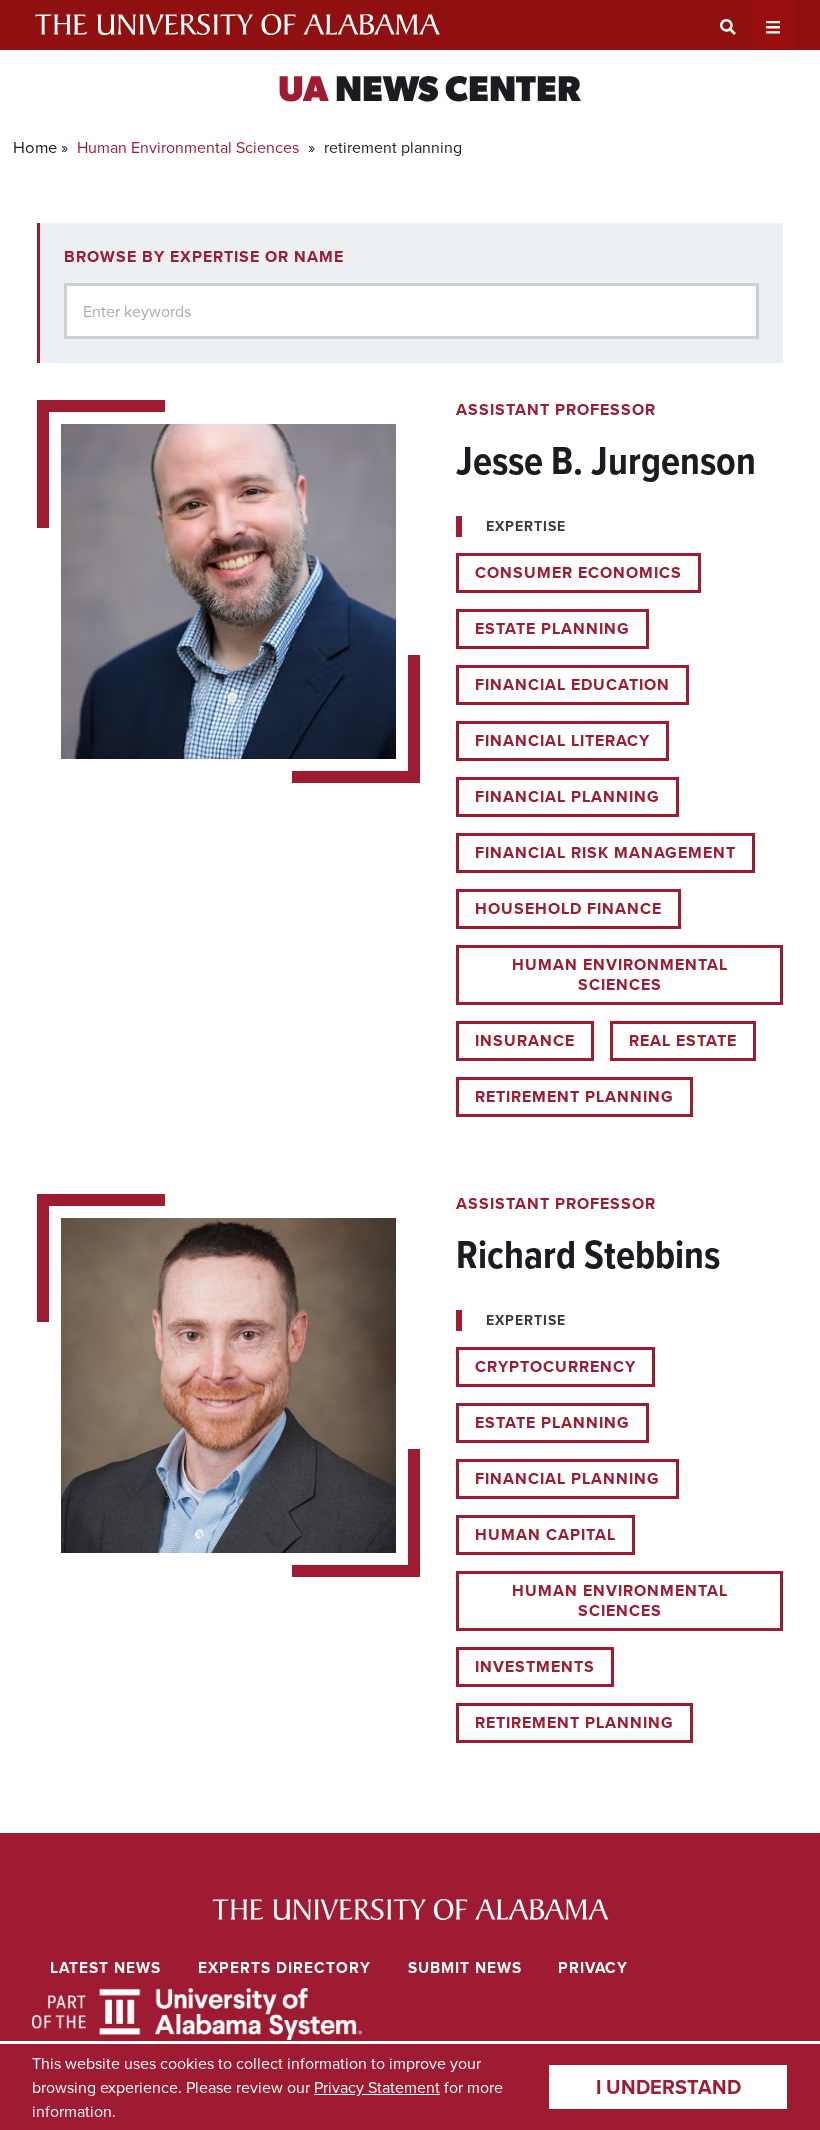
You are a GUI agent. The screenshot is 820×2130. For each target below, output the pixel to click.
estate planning (552, 628)
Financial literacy (562, 740)
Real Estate (683, 1040)
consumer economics (578, 572)
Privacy (593, 1967)
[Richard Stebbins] (410, 1468)
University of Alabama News (410, 1909)
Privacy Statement (377, 2087)
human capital (545, 1534)
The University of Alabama (237, 25)
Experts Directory (284, 1967)
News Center (429, 92)
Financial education (572, 684)
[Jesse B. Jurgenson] (410, 758)
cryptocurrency (555, 1366)
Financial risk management (605, 852)
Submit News (465, 1967)
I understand (668, 2086)
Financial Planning (567, 796)
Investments (535, 1666)
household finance (568, 908)
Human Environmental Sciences (188, 147)
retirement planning (574, 1096)
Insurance (525, 1040)
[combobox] (411, 311)
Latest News (105, 1967)
